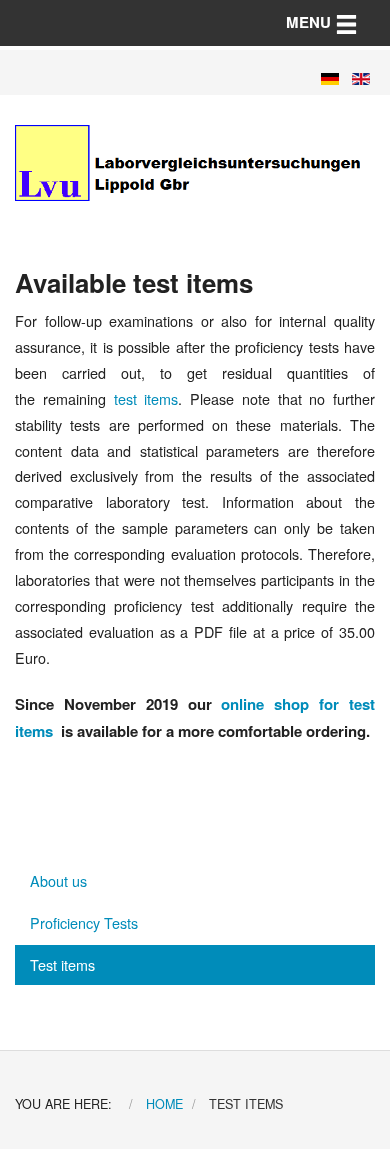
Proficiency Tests (84, 922)
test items (146, 398)
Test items (62, 964)
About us (58, 880)
